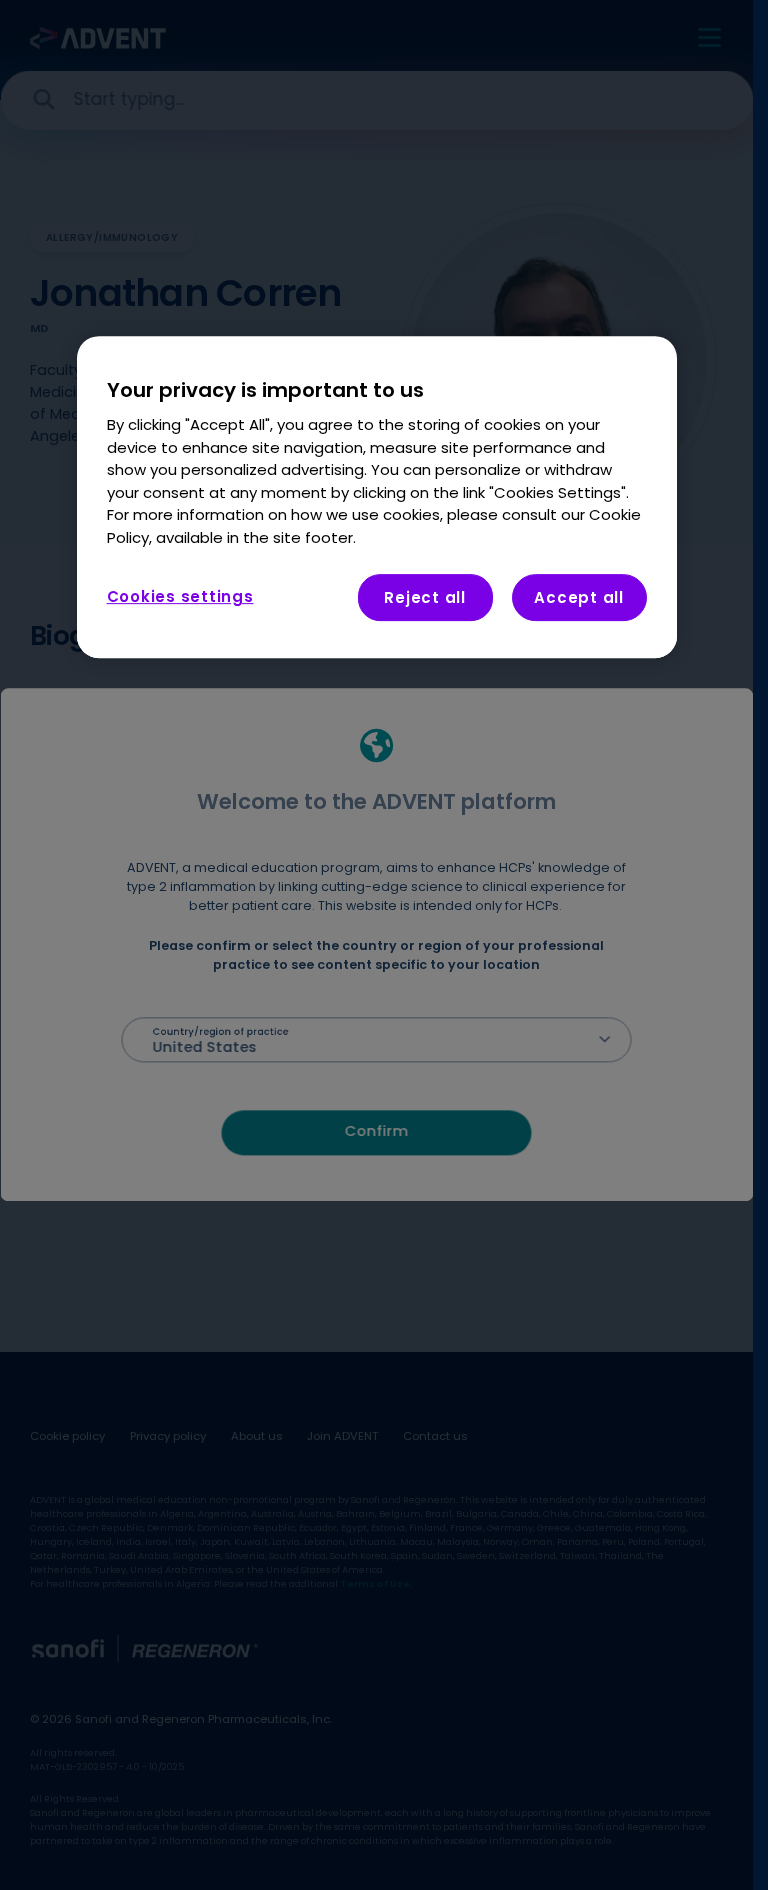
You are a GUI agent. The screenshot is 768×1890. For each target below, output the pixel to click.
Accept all (579, 597)
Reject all (425, 597)
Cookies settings (180, 596)
